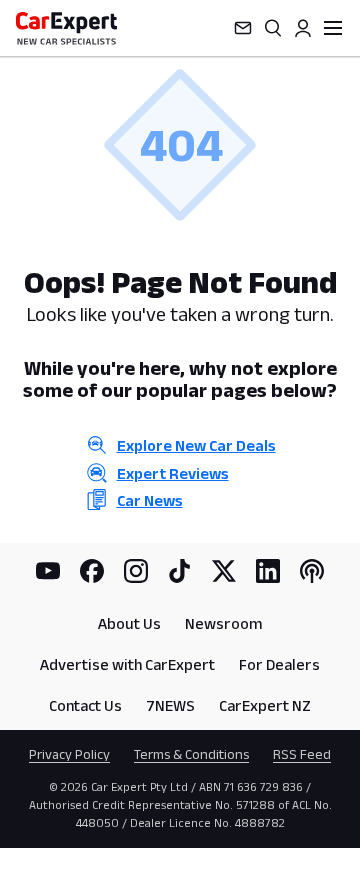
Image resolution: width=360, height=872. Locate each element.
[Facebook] (92, 571)
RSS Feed (302, 754)
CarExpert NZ (265, 705)
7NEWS (170, 705)
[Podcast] (312, 571)
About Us (129, 623)
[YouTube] (48, 571)
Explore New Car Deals (196, 445)
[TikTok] (180, 571)
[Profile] (303, 28)
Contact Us (85, 705)
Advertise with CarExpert (127, 664)
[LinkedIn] (268, 571)
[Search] (273, 28)
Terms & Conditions (191, 754)
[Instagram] (136, 571)
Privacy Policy (69, 754)
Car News (150, 500)
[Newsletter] (243, 28)
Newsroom (223, 623)
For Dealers (279, 664)
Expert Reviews (173, 473)
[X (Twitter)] (224, 571)
